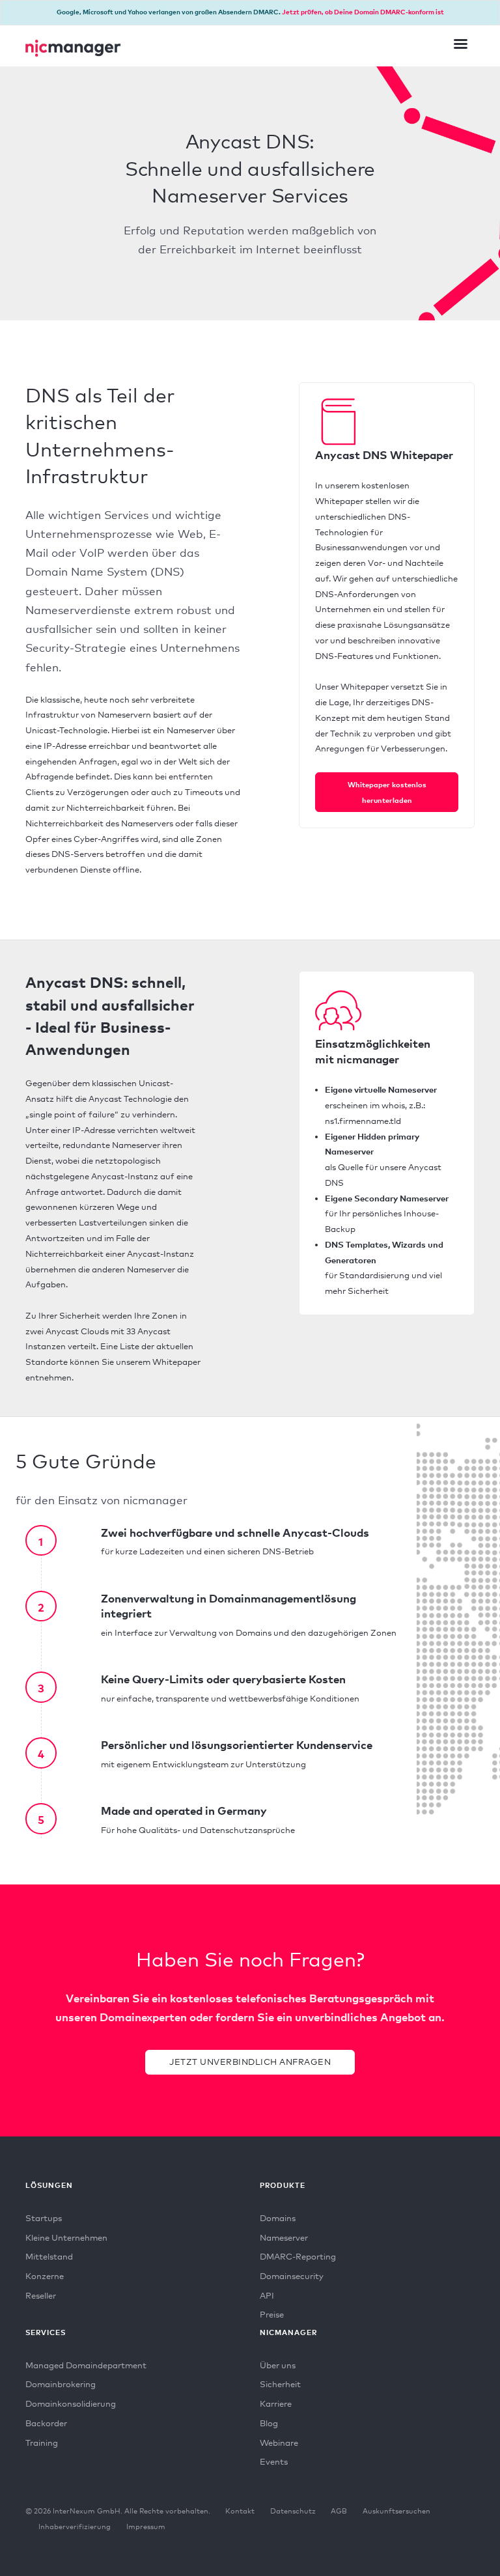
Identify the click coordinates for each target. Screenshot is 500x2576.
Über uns (278, 2365)
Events (274, 2461)
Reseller (41, 2295)
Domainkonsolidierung (71, 2403)
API (267, 2295)
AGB (339, 2511)
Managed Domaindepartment (86, 2365)
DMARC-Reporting (298, 2256)
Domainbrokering (61, 2384)
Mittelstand (49, 2256)
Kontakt (240, 2511)
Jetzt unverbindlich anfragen (250, 2062)
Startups (44, 2218)
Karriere (276, 2403)
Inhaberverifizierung (75, 2527)
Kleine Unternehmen (66, 2237)
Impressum (146, 2527)
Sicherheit (280, 2384)
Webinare (279, 2443)
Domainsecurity (292, 2276)
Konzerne (45, 2276)
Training (42, 2443)
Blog (269, 2423)
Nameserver (284, 2237)
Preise (272, 2314)
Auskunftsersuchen (396, 2511)
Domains (278, 2218)
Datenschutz (293, 2511)
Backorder (46, 2423)
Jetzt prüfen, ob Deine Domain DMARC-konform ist (363, 12)
